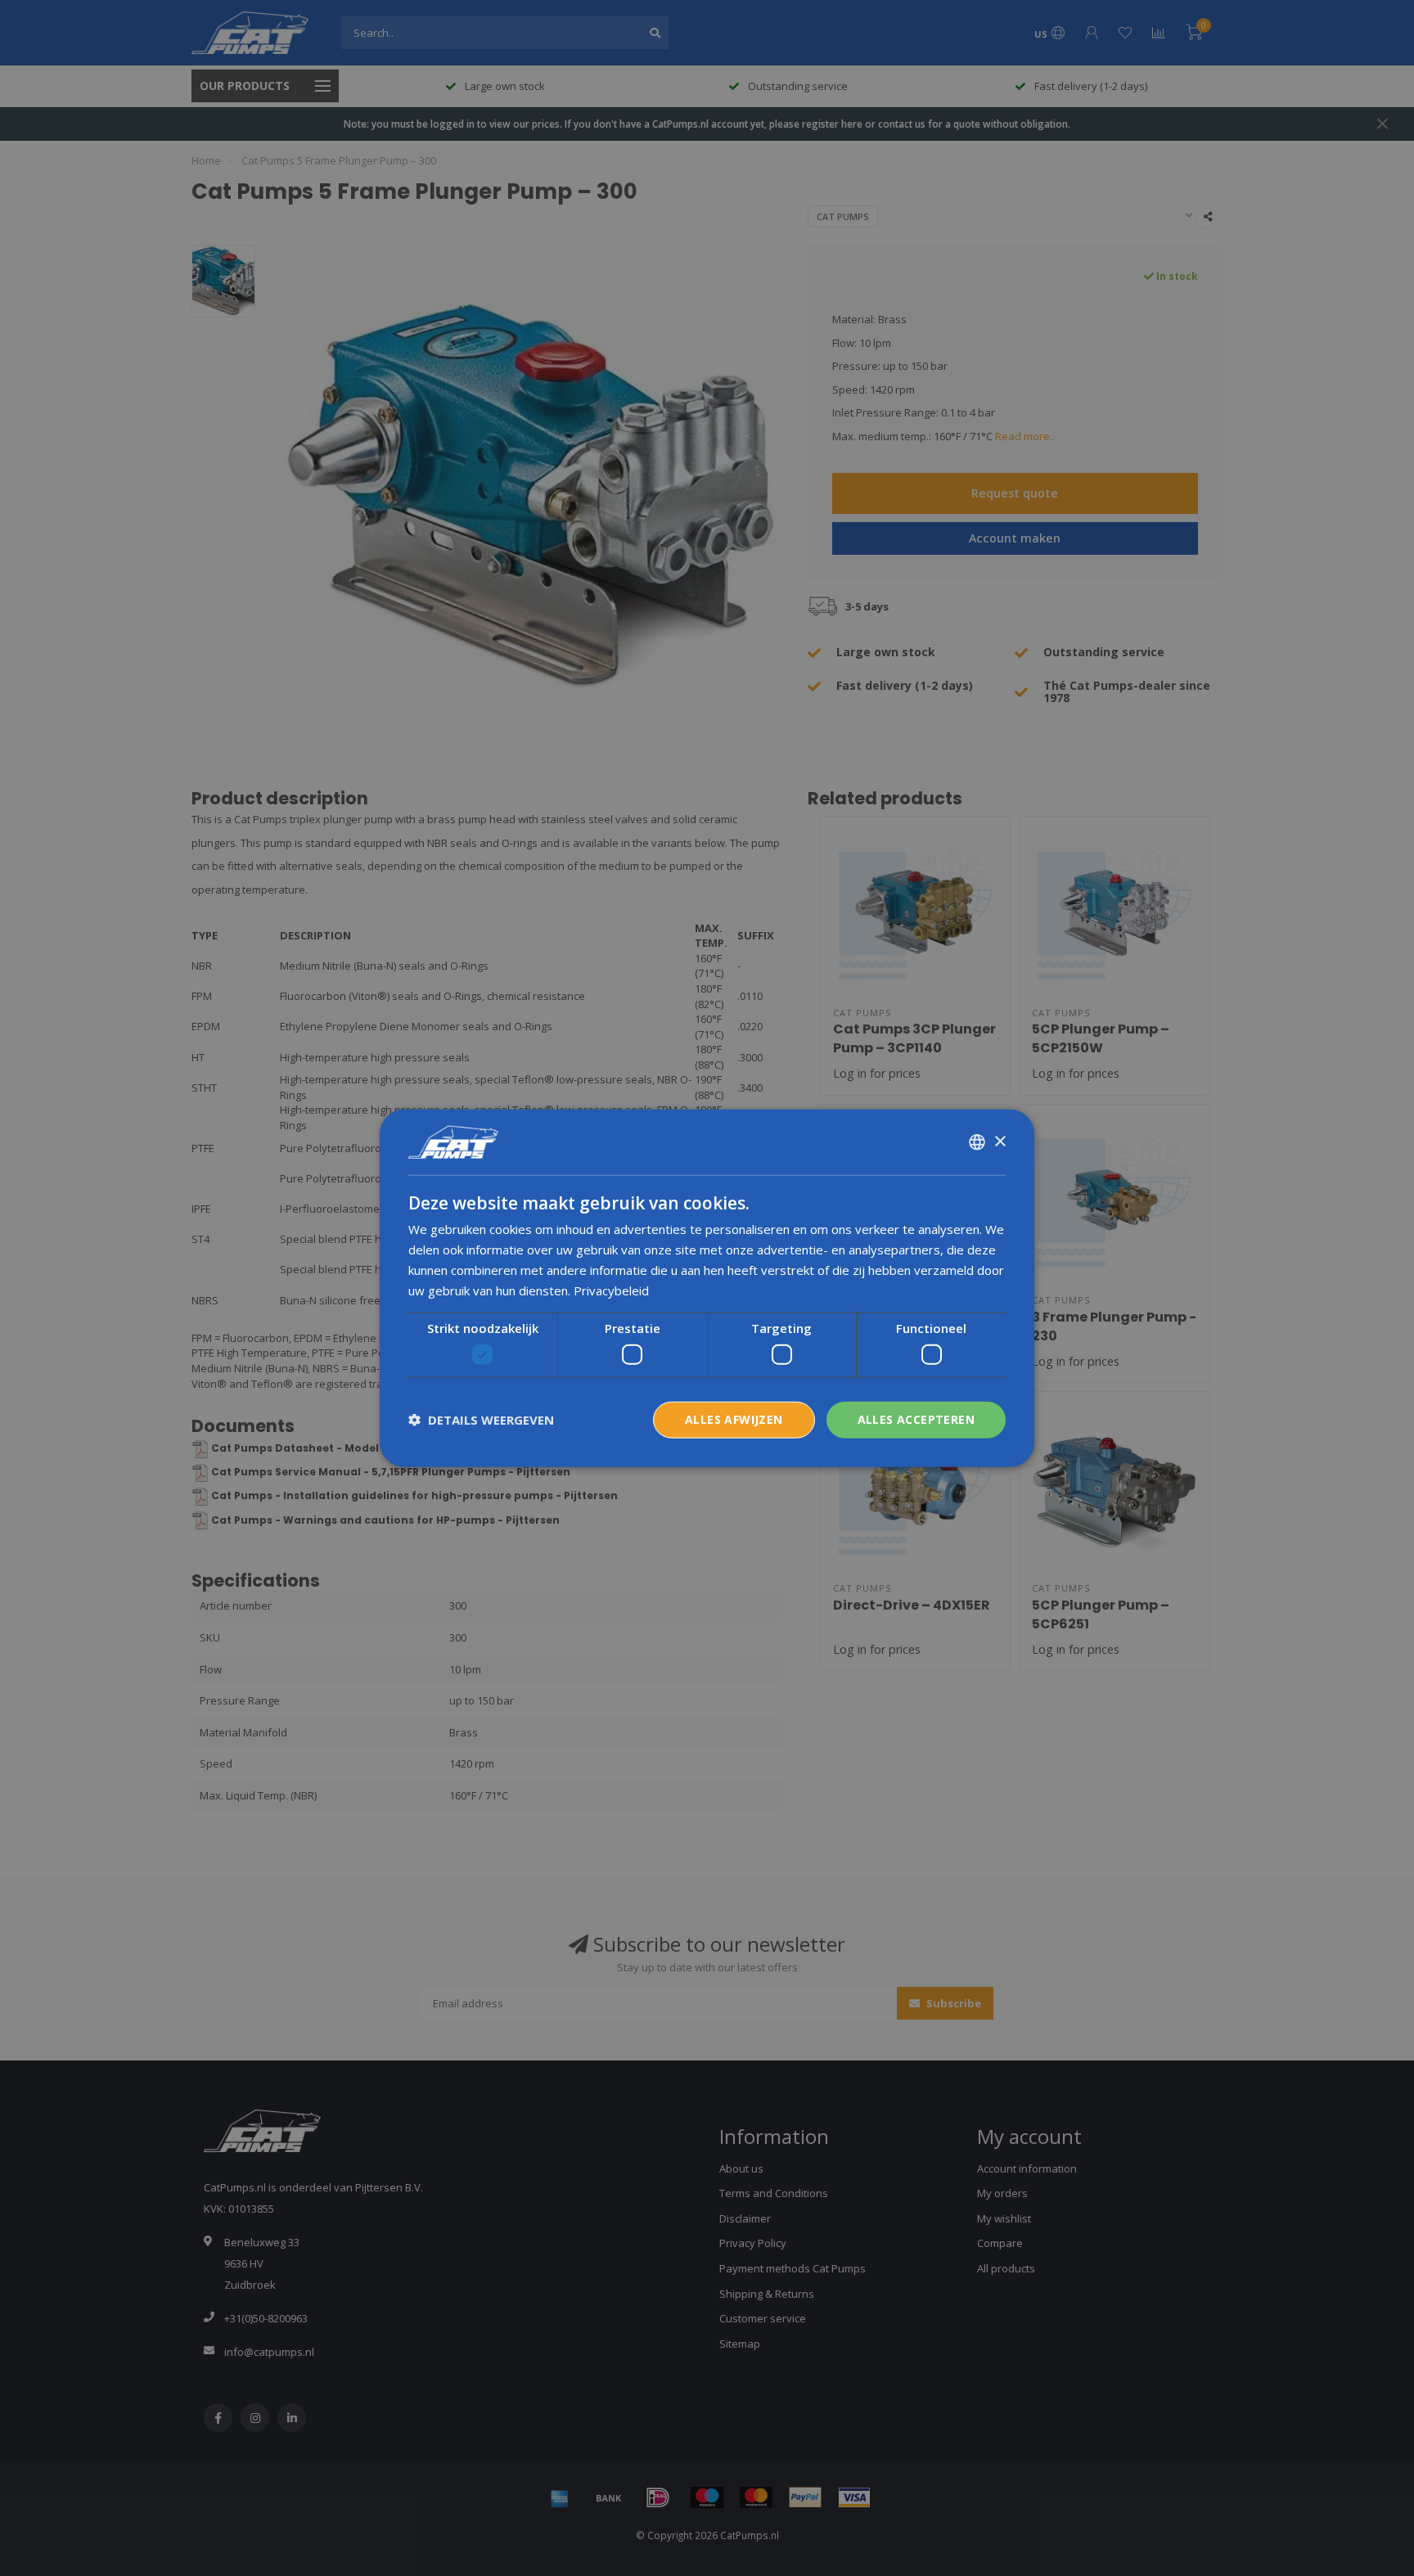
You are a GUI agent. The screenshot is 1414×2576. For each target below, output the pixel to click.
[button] (481, 1420)
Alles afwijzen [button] (734, 1419)
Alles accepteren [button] (916, 1419)
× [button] (1000, 1141)
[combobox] (977, 1142)
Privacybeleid (611, 1290)
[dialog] (707, 1288)
